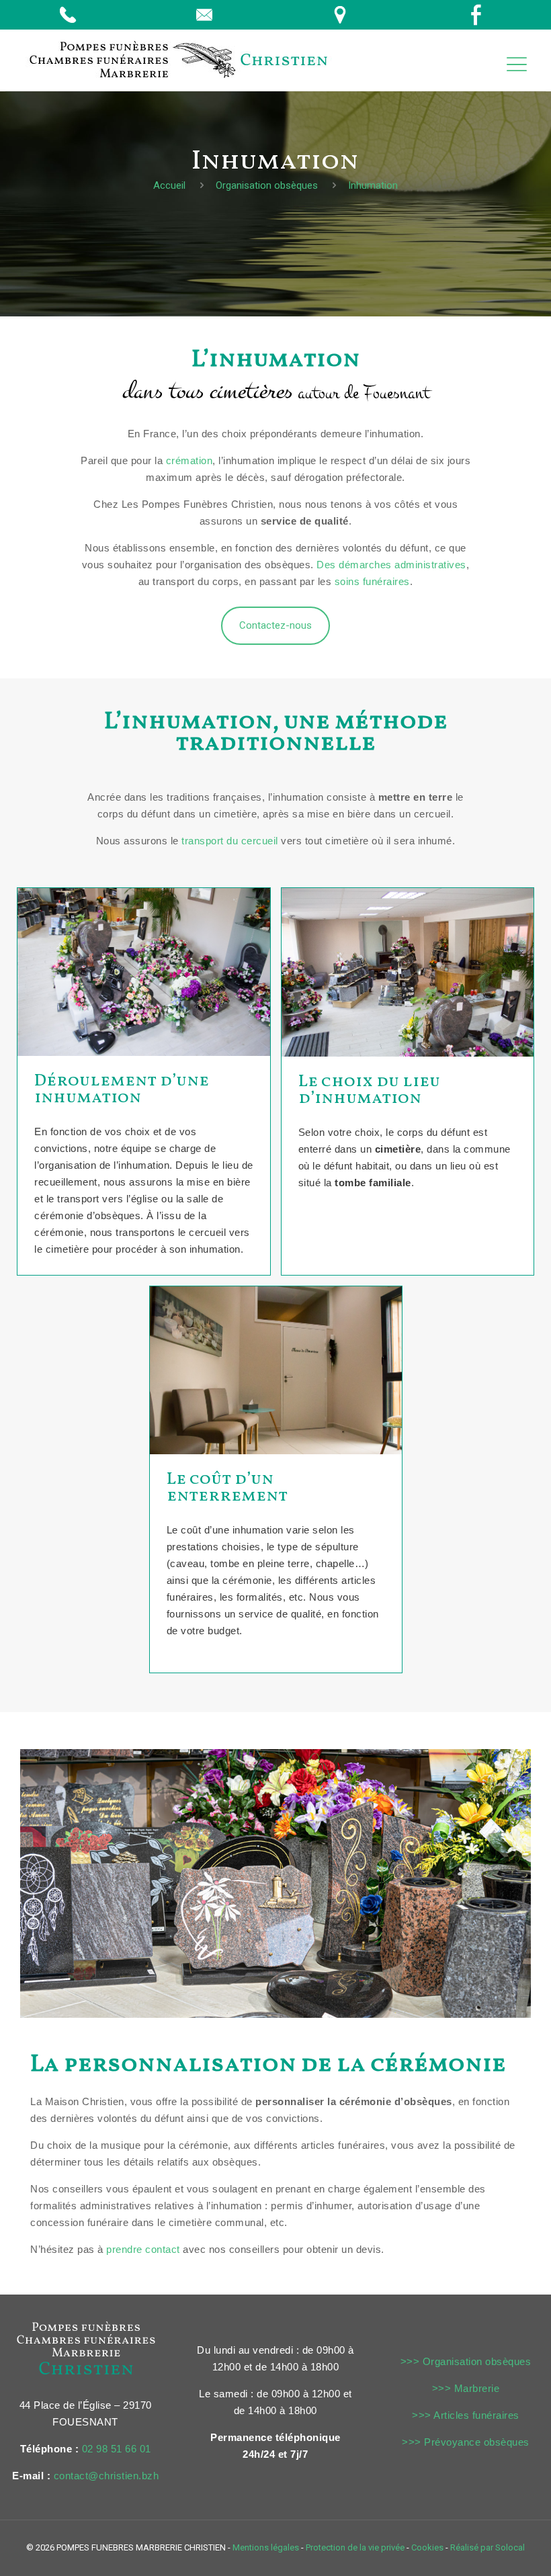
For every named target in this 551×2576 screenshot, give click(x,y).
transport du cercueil (230, 841)
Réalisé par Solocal (488, 2547)
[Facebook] (480, 15)
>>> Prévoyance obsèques (466, 2442)
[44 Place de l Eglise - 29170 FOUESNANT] (344, 15)
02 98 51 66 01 (117, 2449)
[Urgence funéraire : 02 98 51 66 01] (72, 15)
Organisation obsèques (267, 185)
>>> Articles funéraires (466, 2415)
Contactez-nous (275, 625)
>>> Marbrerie (466, 2388)
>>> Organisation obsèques (466, 2361)
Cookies (427, 2547)
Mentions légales (266, 2547)
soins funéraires (372, 581)
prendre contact (143, 2249)
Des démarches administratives (391, 565)
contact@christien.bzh (107, 2476)
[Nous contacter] (208, 15)
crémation (189, 460)
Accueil (169, 185)
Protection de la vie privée (355, 2547)
